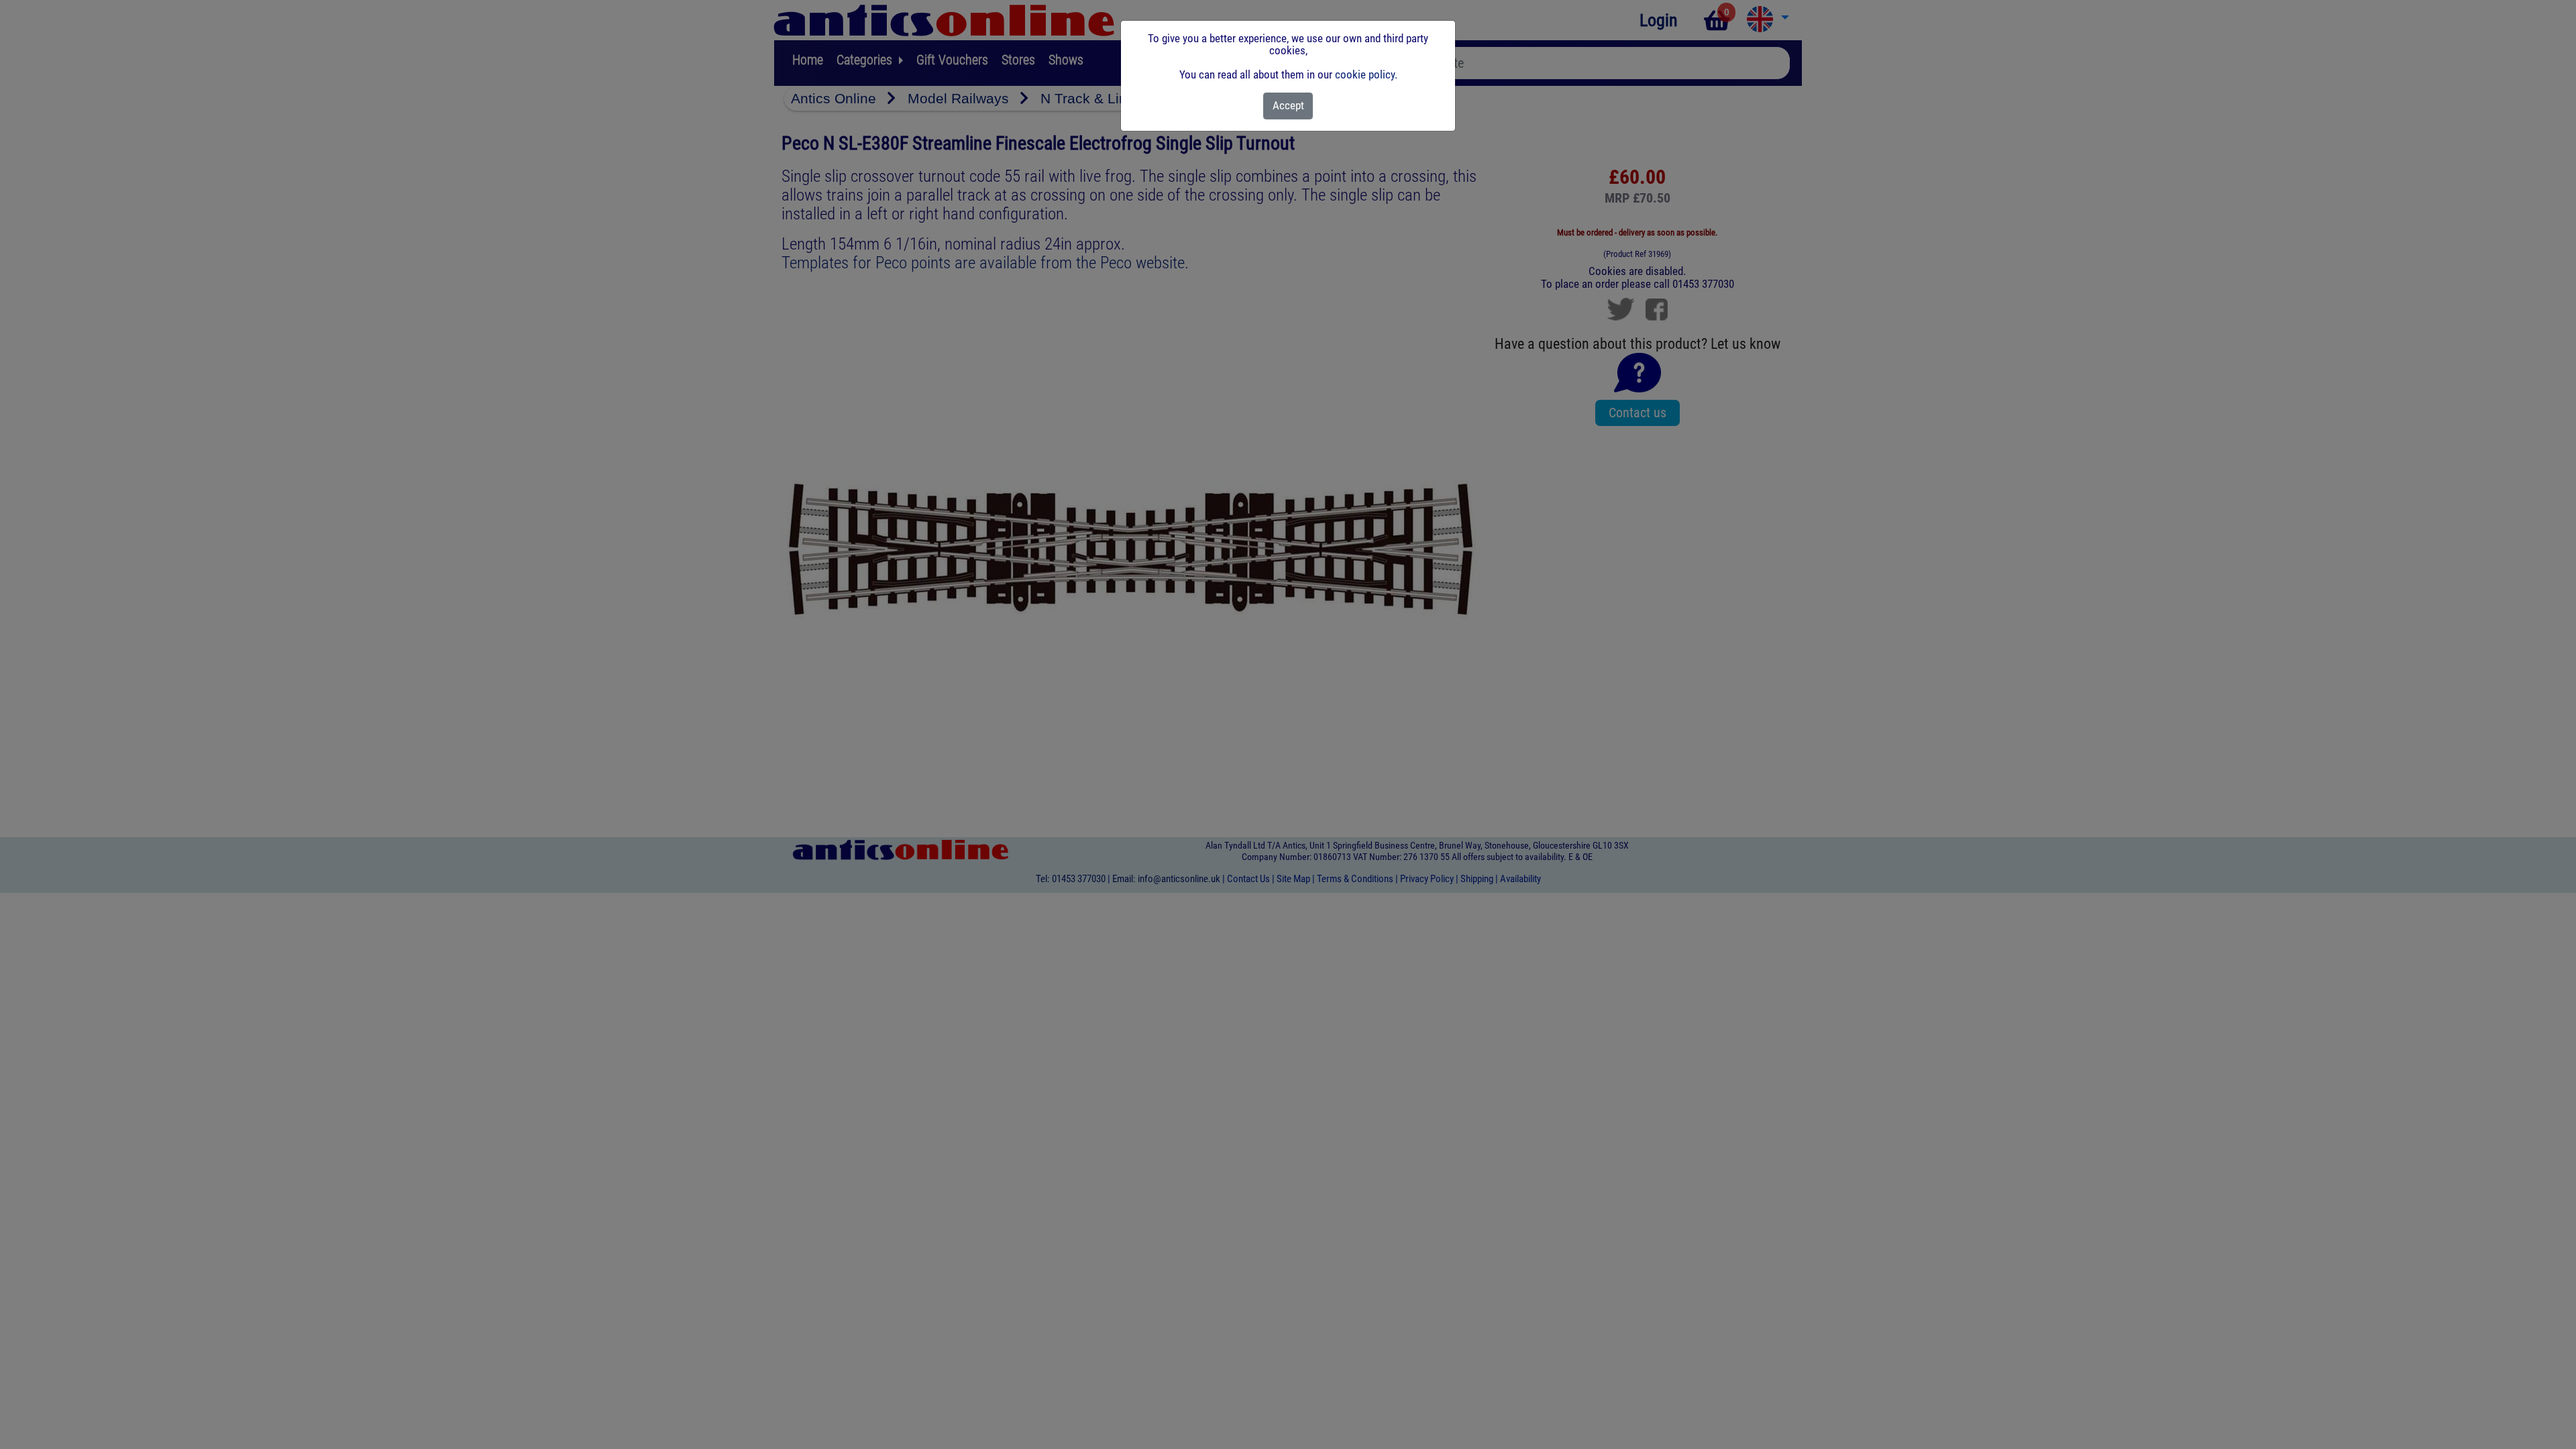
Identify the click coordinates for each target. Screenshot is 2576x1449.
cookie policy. (1366, 74)
